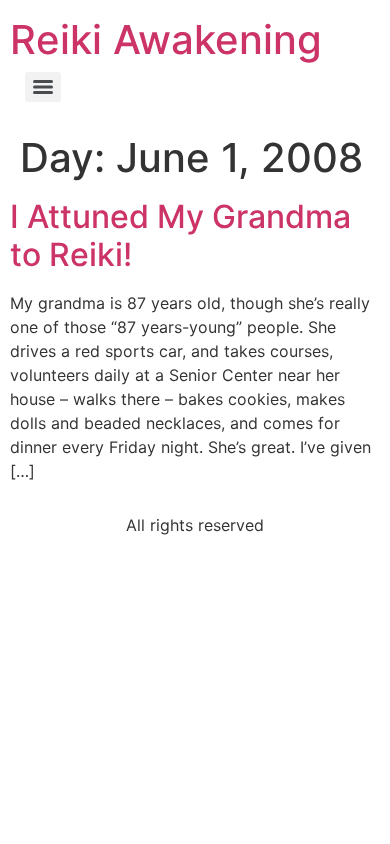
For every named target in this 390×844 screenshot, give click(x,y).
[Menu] (43, 87)
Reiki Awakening (166, 39)
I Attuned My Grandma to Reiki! (180, 235)
